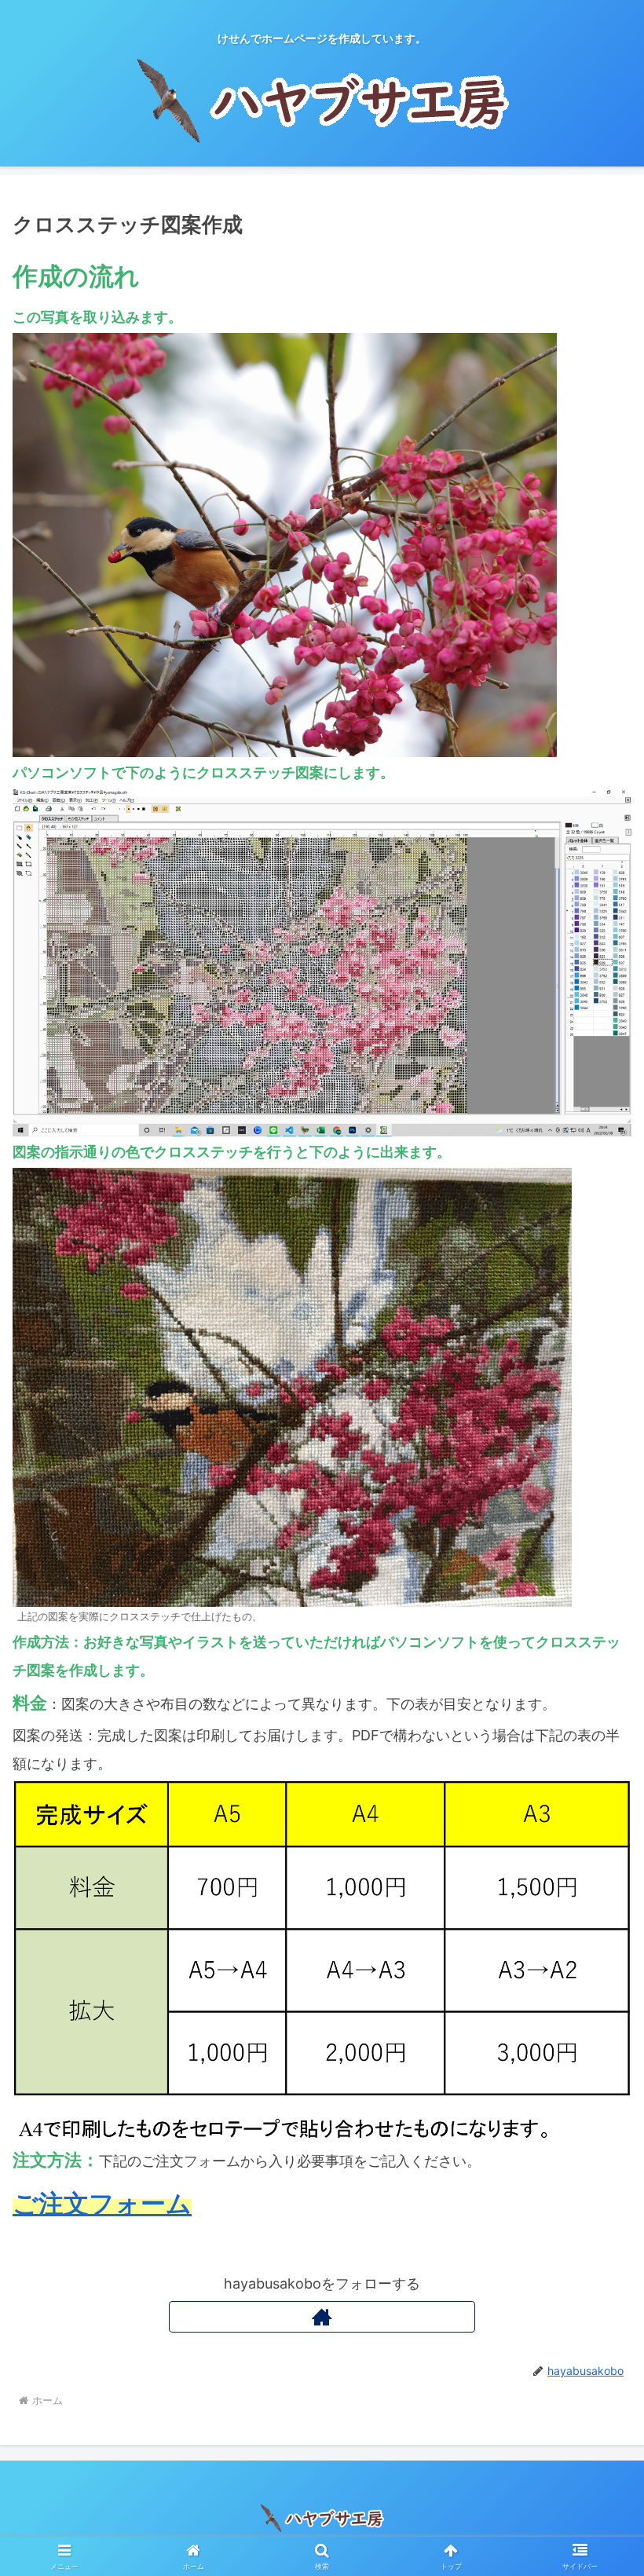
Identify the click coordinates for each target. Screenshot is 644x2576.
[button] (596, 2216)
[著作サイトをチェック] (322, 2317)
